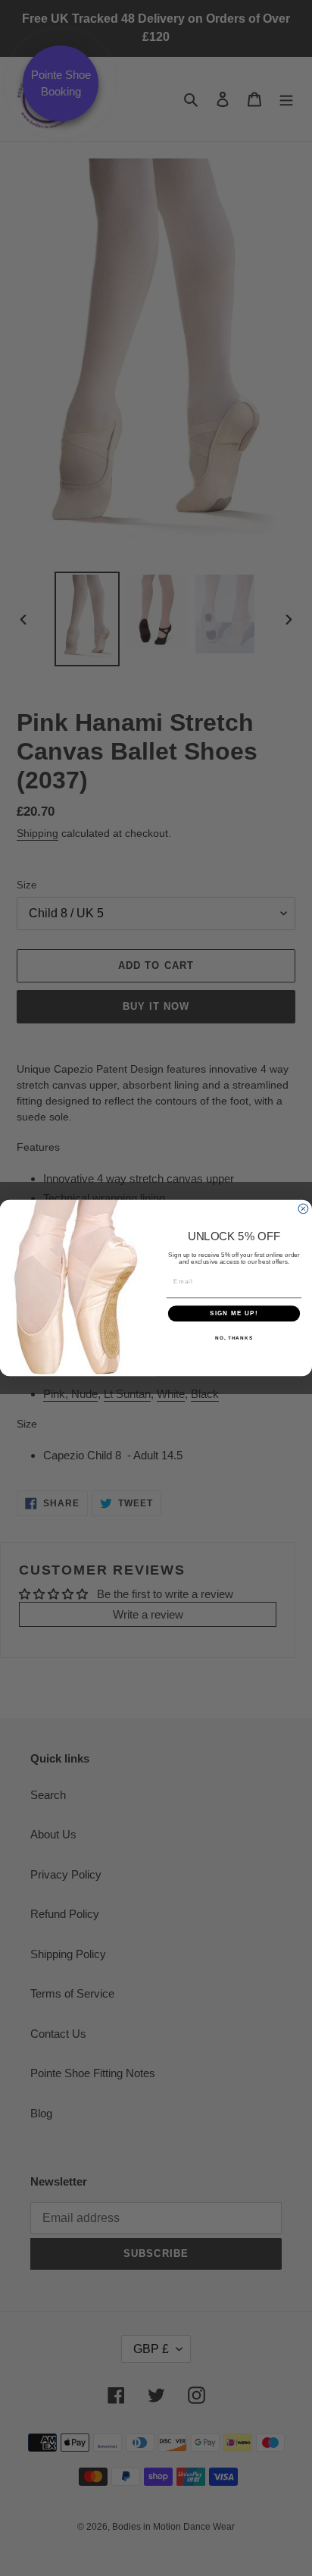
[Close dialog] (303, 1209)
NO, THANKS (234, 1338)
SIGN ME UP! (234, 1313)
